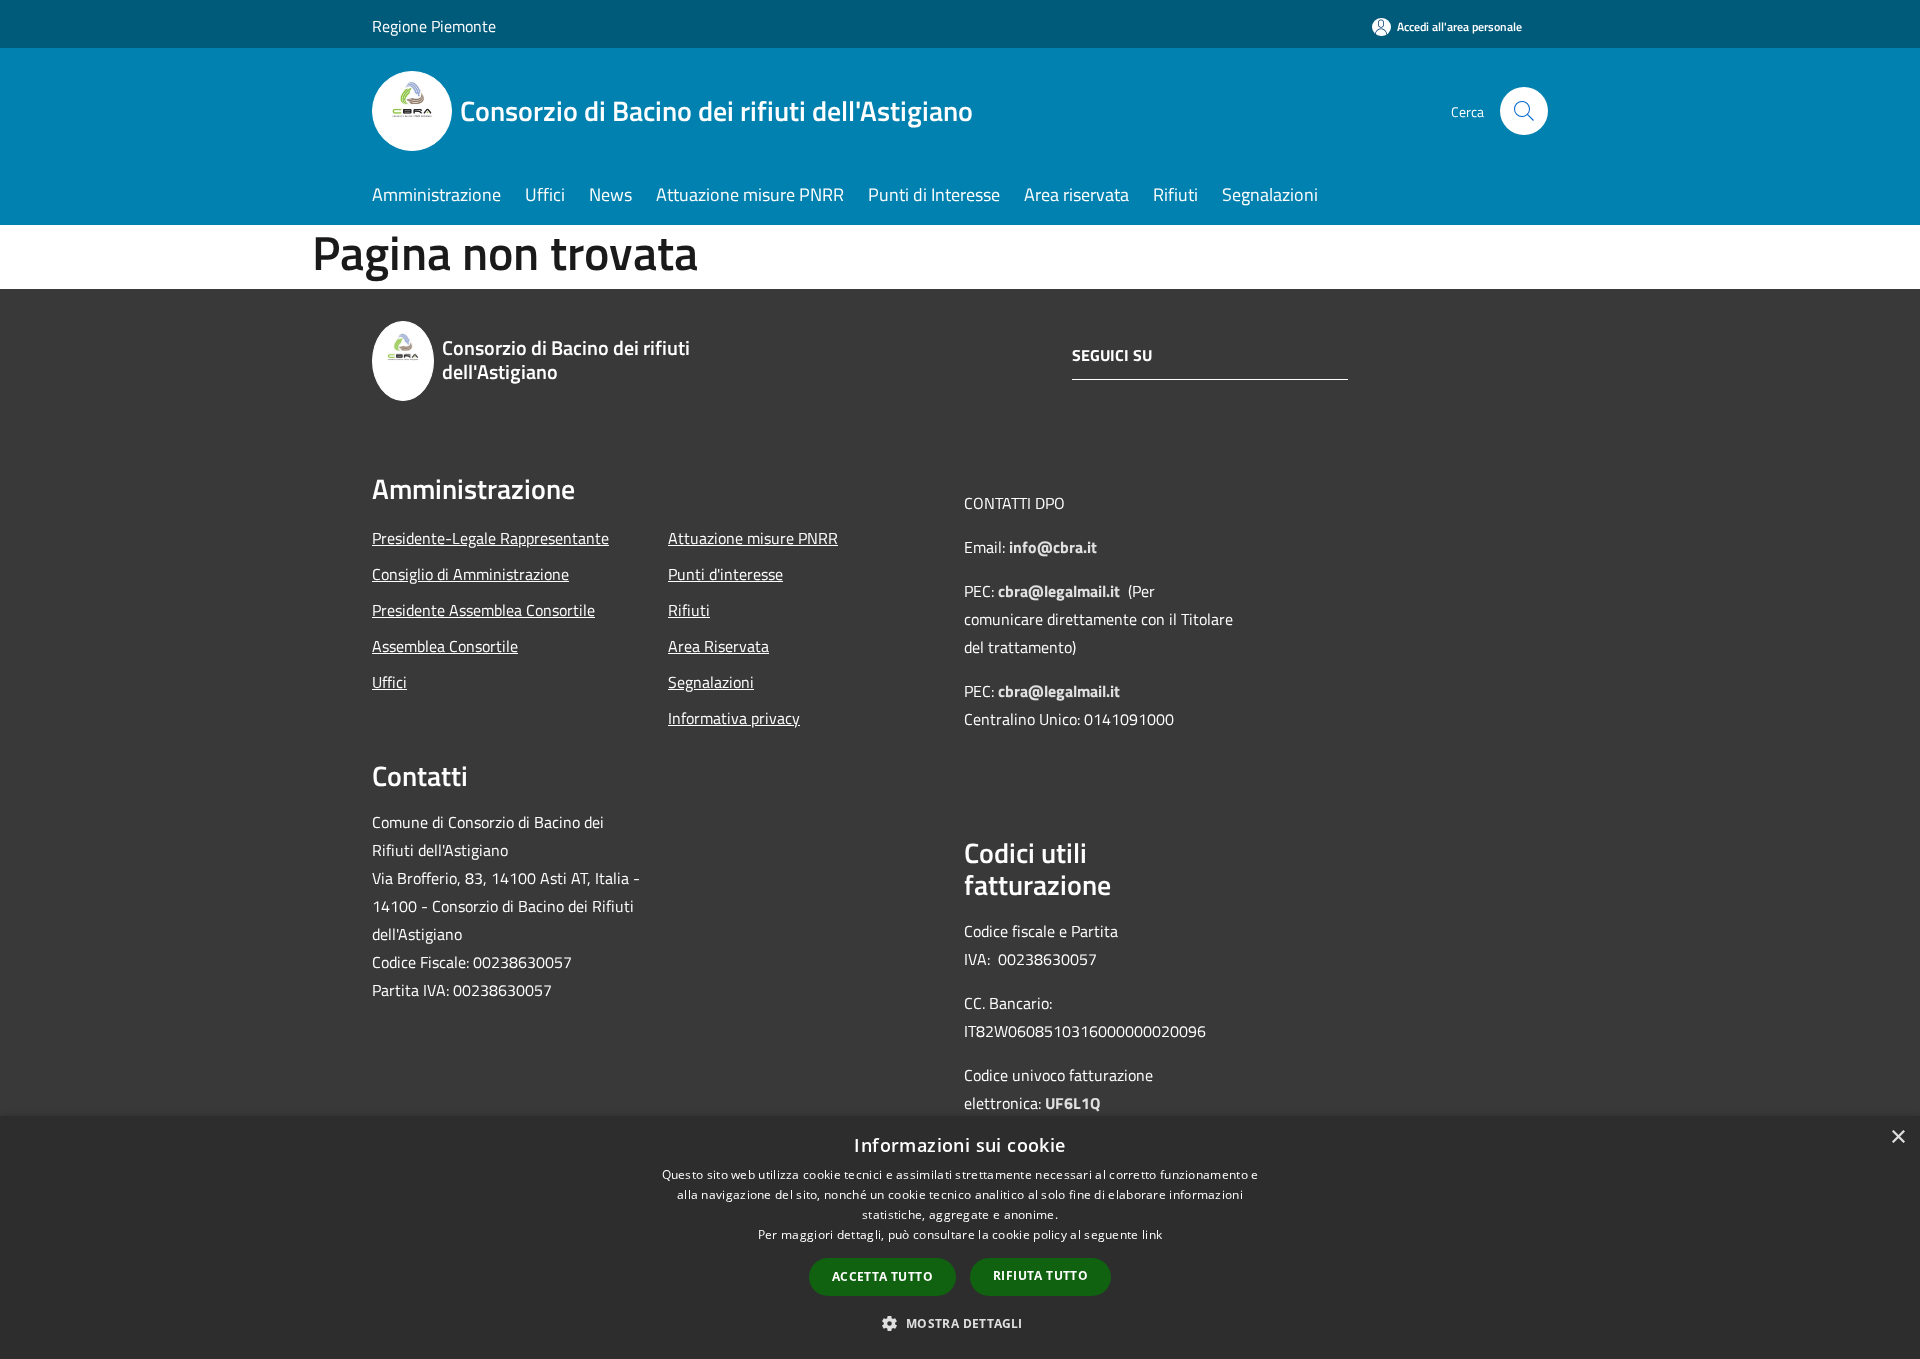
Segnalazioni (711, 682)
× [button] (1897, 1137)
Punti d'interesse (725, 574)
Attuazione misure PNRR (753, 538)
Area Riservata (718, 646)
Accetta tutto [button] (882, 1276)
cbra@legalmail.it (1059, 591)
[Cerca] (1524, 111)
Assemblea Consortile (445, 646)
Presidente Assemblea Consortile (483, 610)
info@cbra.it (1053, 547)
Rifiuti (689, 610)
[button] (959, 1323)
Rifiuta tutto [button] (1040, 1275)
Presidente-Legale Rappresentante (490, 538)
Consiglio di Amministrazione (470, 574)
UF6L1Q (1072, 1103)
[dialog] (960, 1237)
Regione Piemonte (434, 26)
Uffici (389, 682)
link (1152, 1234)
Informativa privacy (734, 718)
